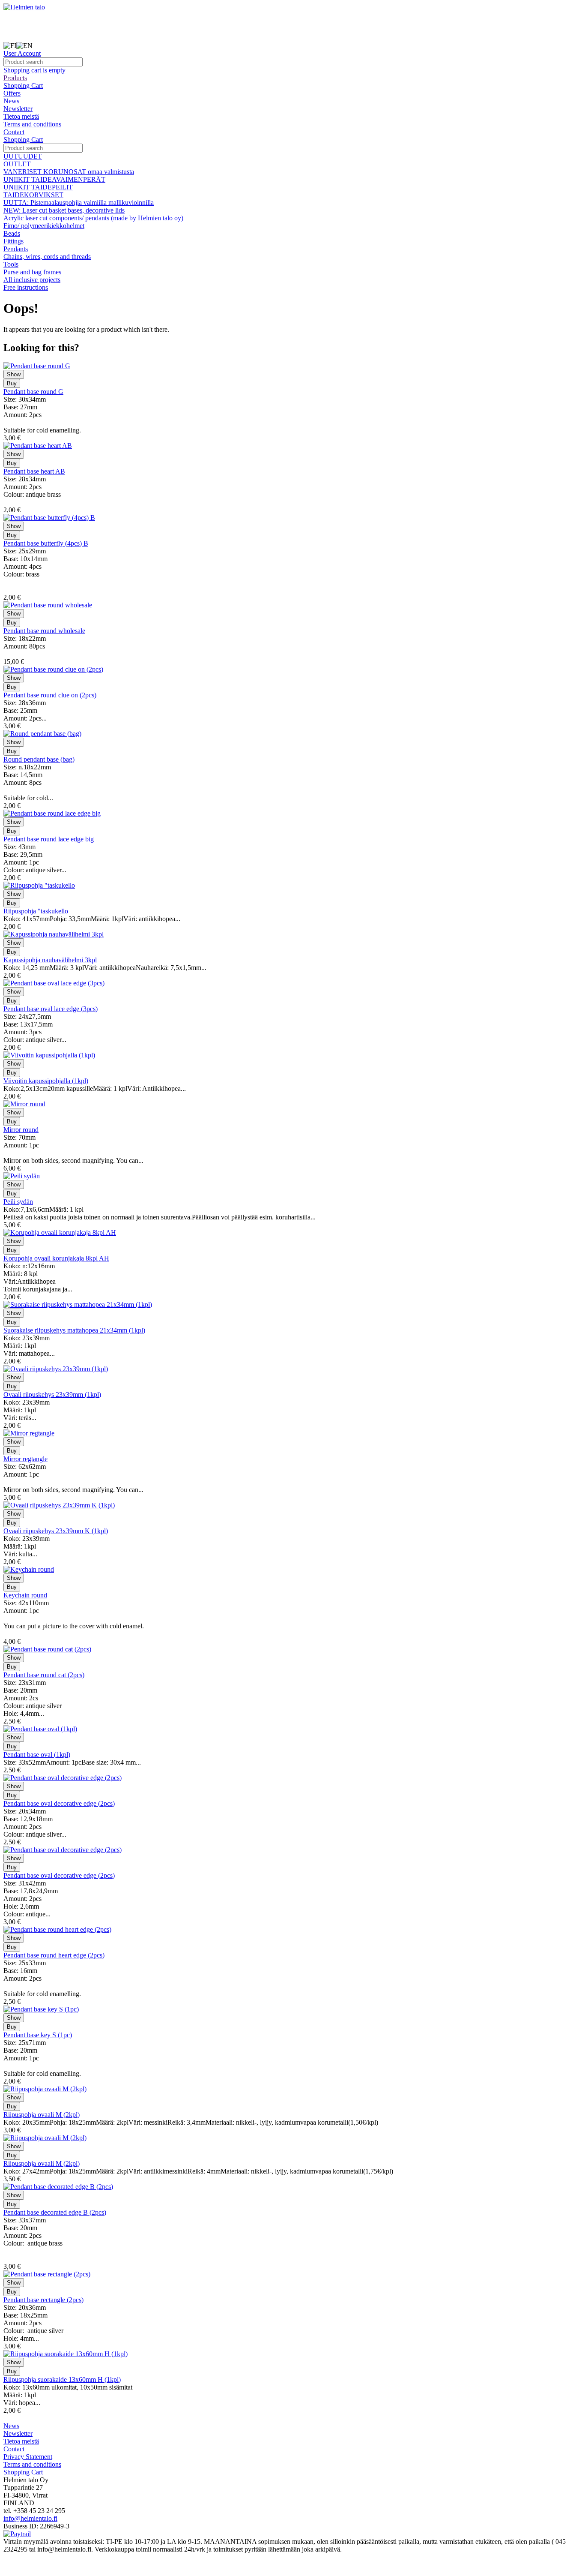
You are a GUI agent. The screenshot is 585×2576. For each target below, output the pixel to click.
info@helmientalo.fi (30, 2518)
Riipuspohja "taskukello (36, 911)
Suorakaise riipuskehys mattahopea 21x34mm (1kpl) (74, 1330)
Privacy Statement (28, 2457)
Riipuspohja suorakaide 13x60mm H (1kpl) (62, 2379)
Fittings (13, 241)
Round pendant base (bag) (39, 759)
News (11, 101)
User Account (22, 53)
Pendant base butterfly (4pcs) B (46, 543)
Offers (12, 93)
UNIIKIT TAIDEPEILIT (38, 187)
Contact (14, 132)
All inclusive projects (32, 280)
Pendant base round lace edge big (49, 839)
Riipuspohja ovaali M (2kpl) (42, 2115)
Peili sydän (18, 1202)
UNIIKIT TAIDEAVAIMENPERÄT (54, 179)
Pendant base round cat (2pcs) (44, 1675)
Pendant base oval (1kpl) (37, 1755)
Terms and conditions (32, 124)
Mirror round (21, 1130)
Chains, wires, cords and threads (47, 257)
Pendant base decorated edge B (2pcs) (55, 2212)
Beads (12, 233)
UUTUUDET (23, 156)
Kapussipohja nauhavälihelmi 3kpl (50, 960)
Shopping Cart (23, 86)
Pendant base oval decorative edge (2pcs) (59, 1803)
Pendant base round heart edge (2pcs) (54, 1955)
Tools (11, 264)
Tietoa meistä (21, 116)
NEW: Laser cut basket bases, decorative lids (64, 210)
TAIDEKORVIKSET (33, 195)
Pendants (16, 249)
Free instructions (26, 287)
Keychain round (25, 1595)
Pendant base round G (33, 392)
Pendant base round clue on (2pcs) (50, 695)
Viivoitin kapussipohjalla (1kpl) (46, 1081)
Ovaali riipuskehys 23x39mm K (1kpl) (56, 1531)
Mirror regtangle (25, 1459)
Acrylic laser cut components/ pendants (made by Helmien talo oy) (93, 218)
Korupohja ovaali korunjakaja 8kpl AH (56, 1258)
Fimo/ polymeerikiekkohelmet (44, 226)
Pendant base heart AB (34, 471)
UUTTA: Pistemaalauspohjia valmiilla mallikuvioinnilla (79, 203)
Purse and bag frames (32, 272)
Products (15, 78)
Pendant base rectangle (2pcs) (43, 2300)
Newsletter (18, 109)
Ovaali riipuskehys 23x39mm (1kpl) (52, 1395)
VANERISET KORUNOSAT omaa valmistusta (69, 172)
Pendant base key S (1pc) (38, 2035)
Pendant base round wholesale (44, 631)
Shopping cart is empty (34, 70)
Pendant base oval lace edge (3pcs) (51, 1009)
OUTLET (17, 164)
